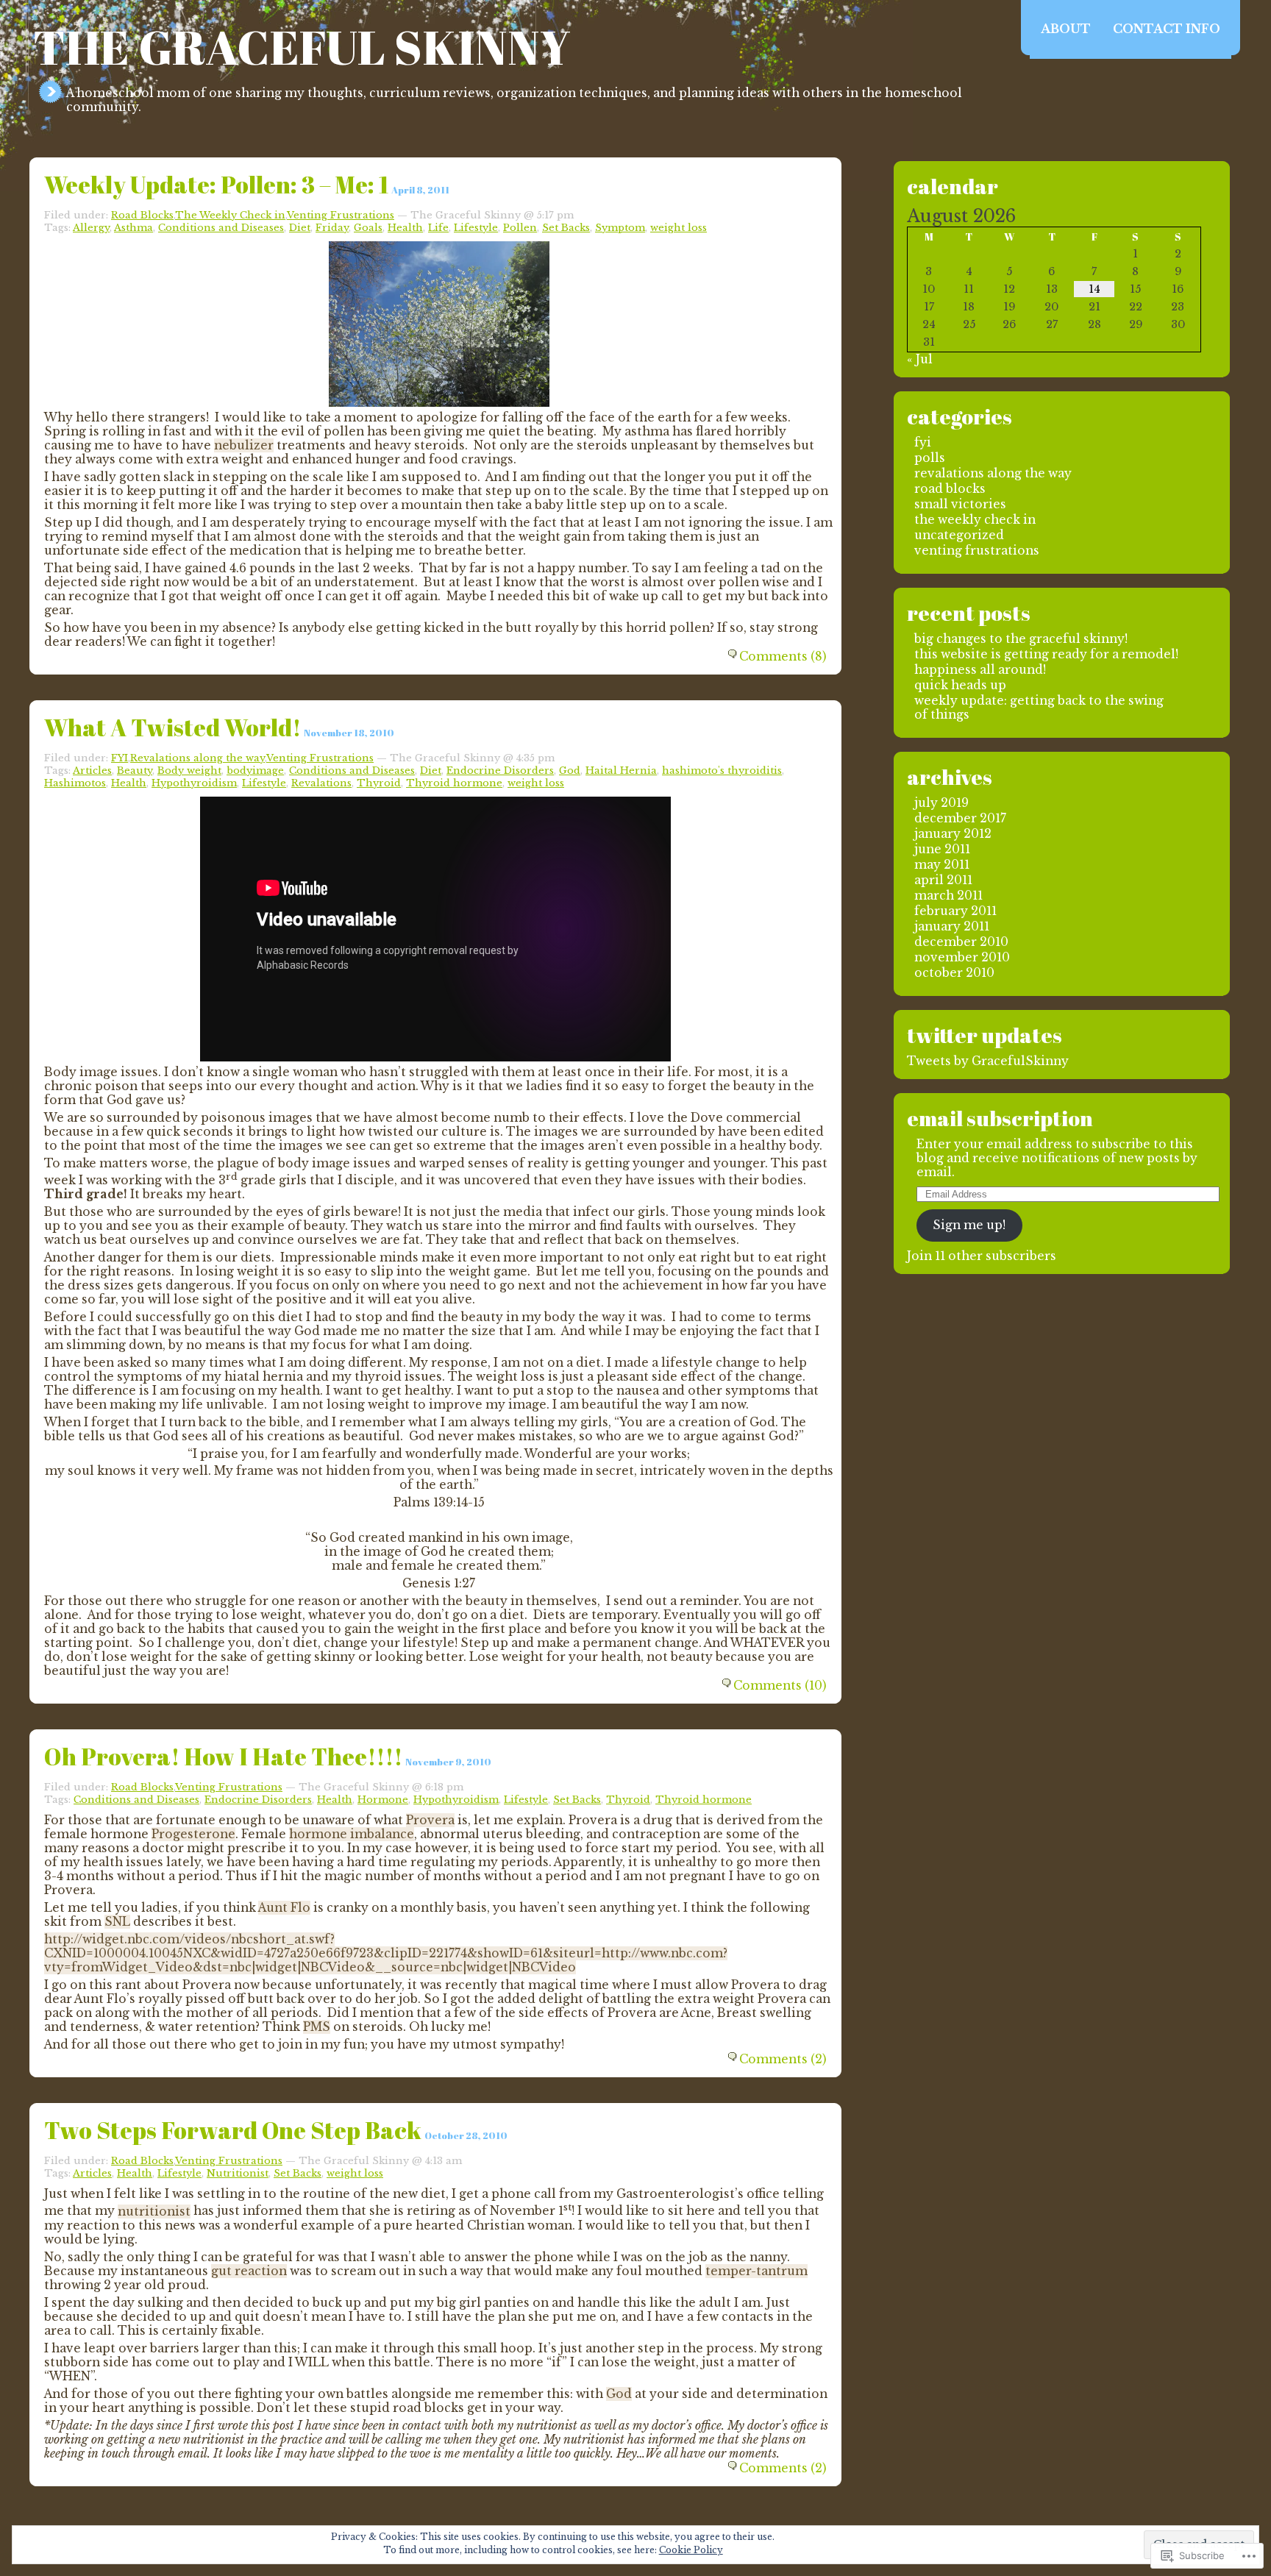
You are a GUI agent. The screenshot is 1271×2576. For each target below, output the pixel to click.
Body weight (189, 771)
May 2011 (942, 865)
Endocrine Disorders (500, 771)
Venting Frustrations (341, 215)
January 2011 (952, 926)
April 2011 (943, 880)
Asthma (133, 228)
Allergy (91, 228)
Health (405, 228)
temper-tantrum (756, 2271)
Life (438, 228)
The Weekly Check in (230, 215)
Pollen (520, 228)
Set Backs (566, 228)
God (570, 771)
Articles (92, 771)
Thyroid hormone (454, 783)
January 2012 (953, 834)
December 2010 (961, 942)
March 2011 (948, 896)
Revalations (321, 783)
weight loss (679, 228)
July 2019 (941, 803)
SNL (117, 1922)
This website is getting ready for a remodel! (1046, 654)
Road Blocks (142, 215)
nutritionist (154, 2212)
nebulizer (244, 445)
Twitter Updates (985, 1035)
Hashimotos (75, 783)
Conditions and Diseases (221, 228)
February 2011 (955, 911)
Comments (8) (783, 657)
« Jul (920, 359)
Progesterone (193, 1834)
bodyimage (255, 771)
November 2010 (962, 957)
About (1066, 29)
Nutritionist (238, 2173)
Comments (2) (783, 2059)
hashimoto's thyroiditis (722, 771)
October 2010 (954, 973)
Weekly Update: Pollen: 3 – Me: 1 (216, 184)
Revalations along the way (197, 758)
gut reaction (249, 2271)
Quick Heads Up (960, 685)
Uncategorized (959, 535)
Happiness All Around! (980, 670)
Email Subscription (1000, 1118)
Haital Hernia (621, 771)
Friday (332, 228)
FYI (120, 758)
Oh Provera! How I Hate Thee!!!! (223, 1756)
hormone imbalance (352, 1834)
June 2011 (942, 849)
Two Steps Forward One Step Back (233, 2130)
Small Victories (960, 504)
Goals (368, 228)
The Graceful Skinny (302, 47)
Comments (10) (780, 1686)
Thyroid (379, 783)
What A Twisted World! (172, 727)
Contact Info (1167, 29)
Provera (430, 1820)
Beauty (135, 771)
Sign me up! (969, 1225)
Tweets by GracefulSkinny (988, 1061)
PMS (317, 2027)
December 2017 (960, 818)
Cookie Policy (691, 2550)
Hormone (383, 1800)
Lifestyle (476, 228)
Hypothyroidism (194, 783)
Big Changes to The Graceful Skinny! (1021, 639)
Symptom (620, 228)
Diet (300, 228)
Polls (930, 458)
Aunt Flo (284, 1908)
